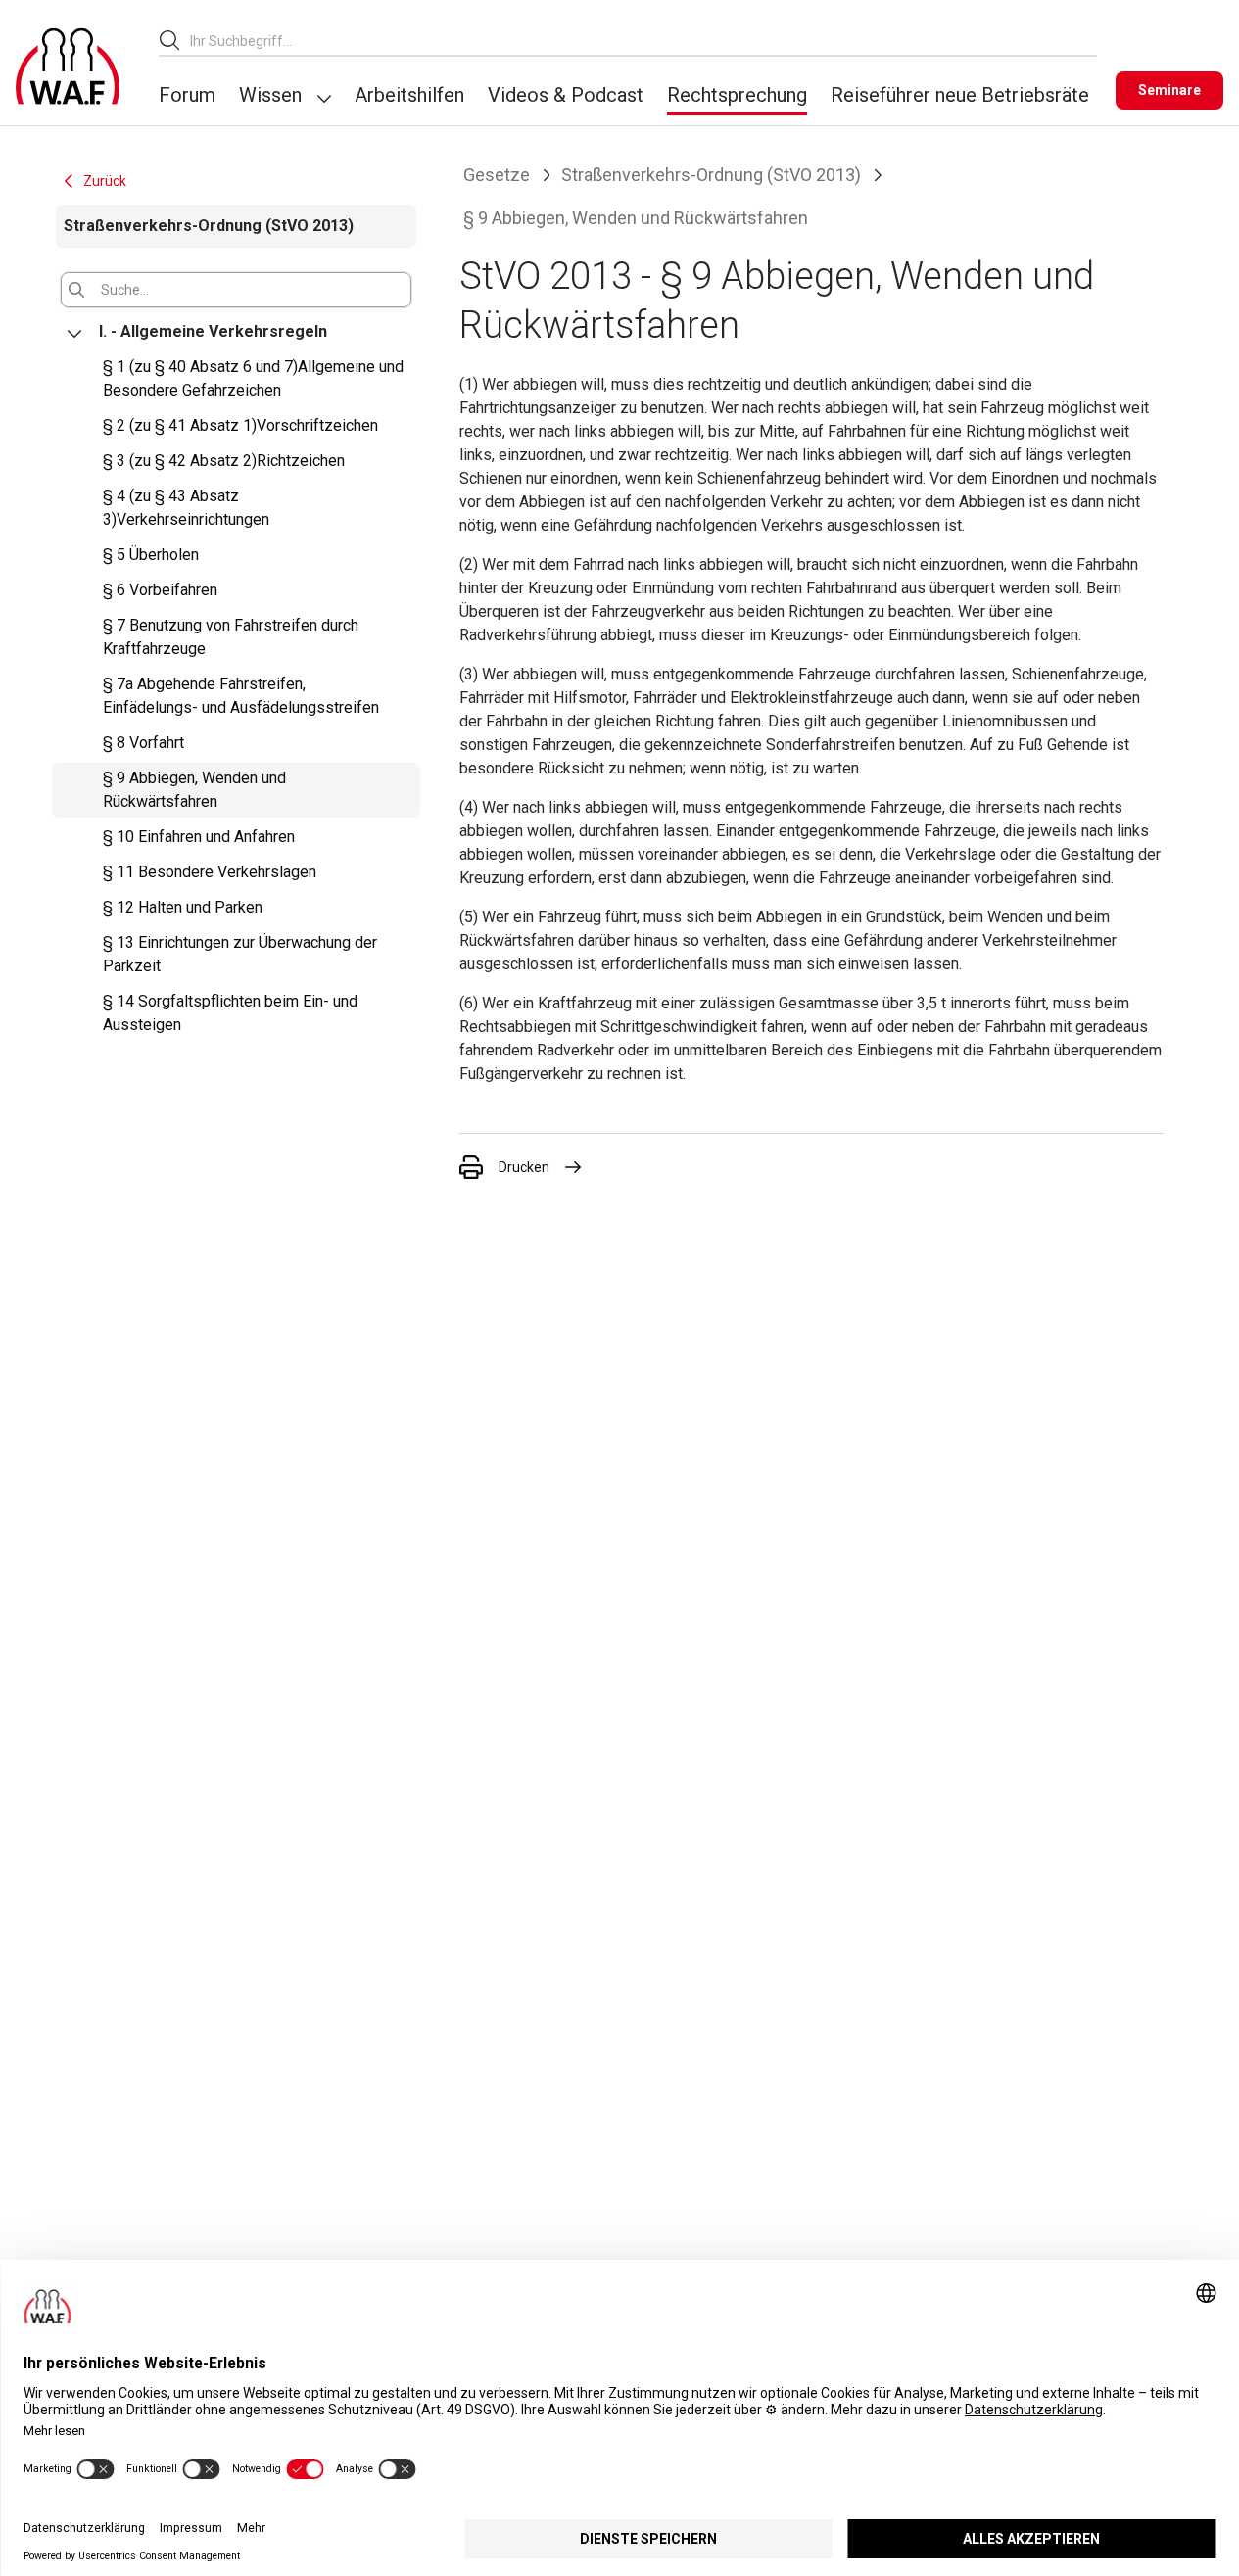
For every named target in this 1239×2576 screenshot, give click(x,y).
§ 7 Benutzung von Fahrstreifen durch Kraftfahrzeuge (231, 637)
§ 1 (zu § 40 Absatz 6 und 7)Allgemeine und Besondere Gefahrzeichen (253, 378)
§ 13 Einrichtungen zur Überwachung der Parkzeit (240, 954)
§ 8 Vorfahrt (143, 743)
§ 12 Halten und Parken (183, 907)
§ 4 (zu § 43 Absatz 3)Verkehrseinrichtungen (186, 508)
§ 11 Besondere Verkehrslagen (210, 872)
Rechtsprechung (737, 95)
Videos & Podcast (566, 95)
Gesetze (497, 175)
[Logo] (68, 67)
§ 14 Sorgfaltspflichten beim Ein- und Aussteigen (230, 1013)
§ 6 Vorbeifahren (160, 590)
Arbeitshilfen (409, 95)
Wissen (270, 95)
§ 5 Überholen (151, 555)
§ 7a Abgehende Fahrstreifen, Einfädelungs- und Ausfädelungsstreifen (241, 696)
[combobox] (643, 41)
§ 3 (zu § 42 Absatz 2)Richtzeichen (224, 461)
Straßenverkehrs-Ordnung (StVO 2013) (711, 175)
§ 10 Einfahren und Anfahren (199, 837)
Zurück (105, 181)
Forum (187, 95)
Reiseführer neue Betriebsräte (960, 95)
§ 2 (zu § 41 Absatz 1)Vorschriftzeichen (240, 425)
